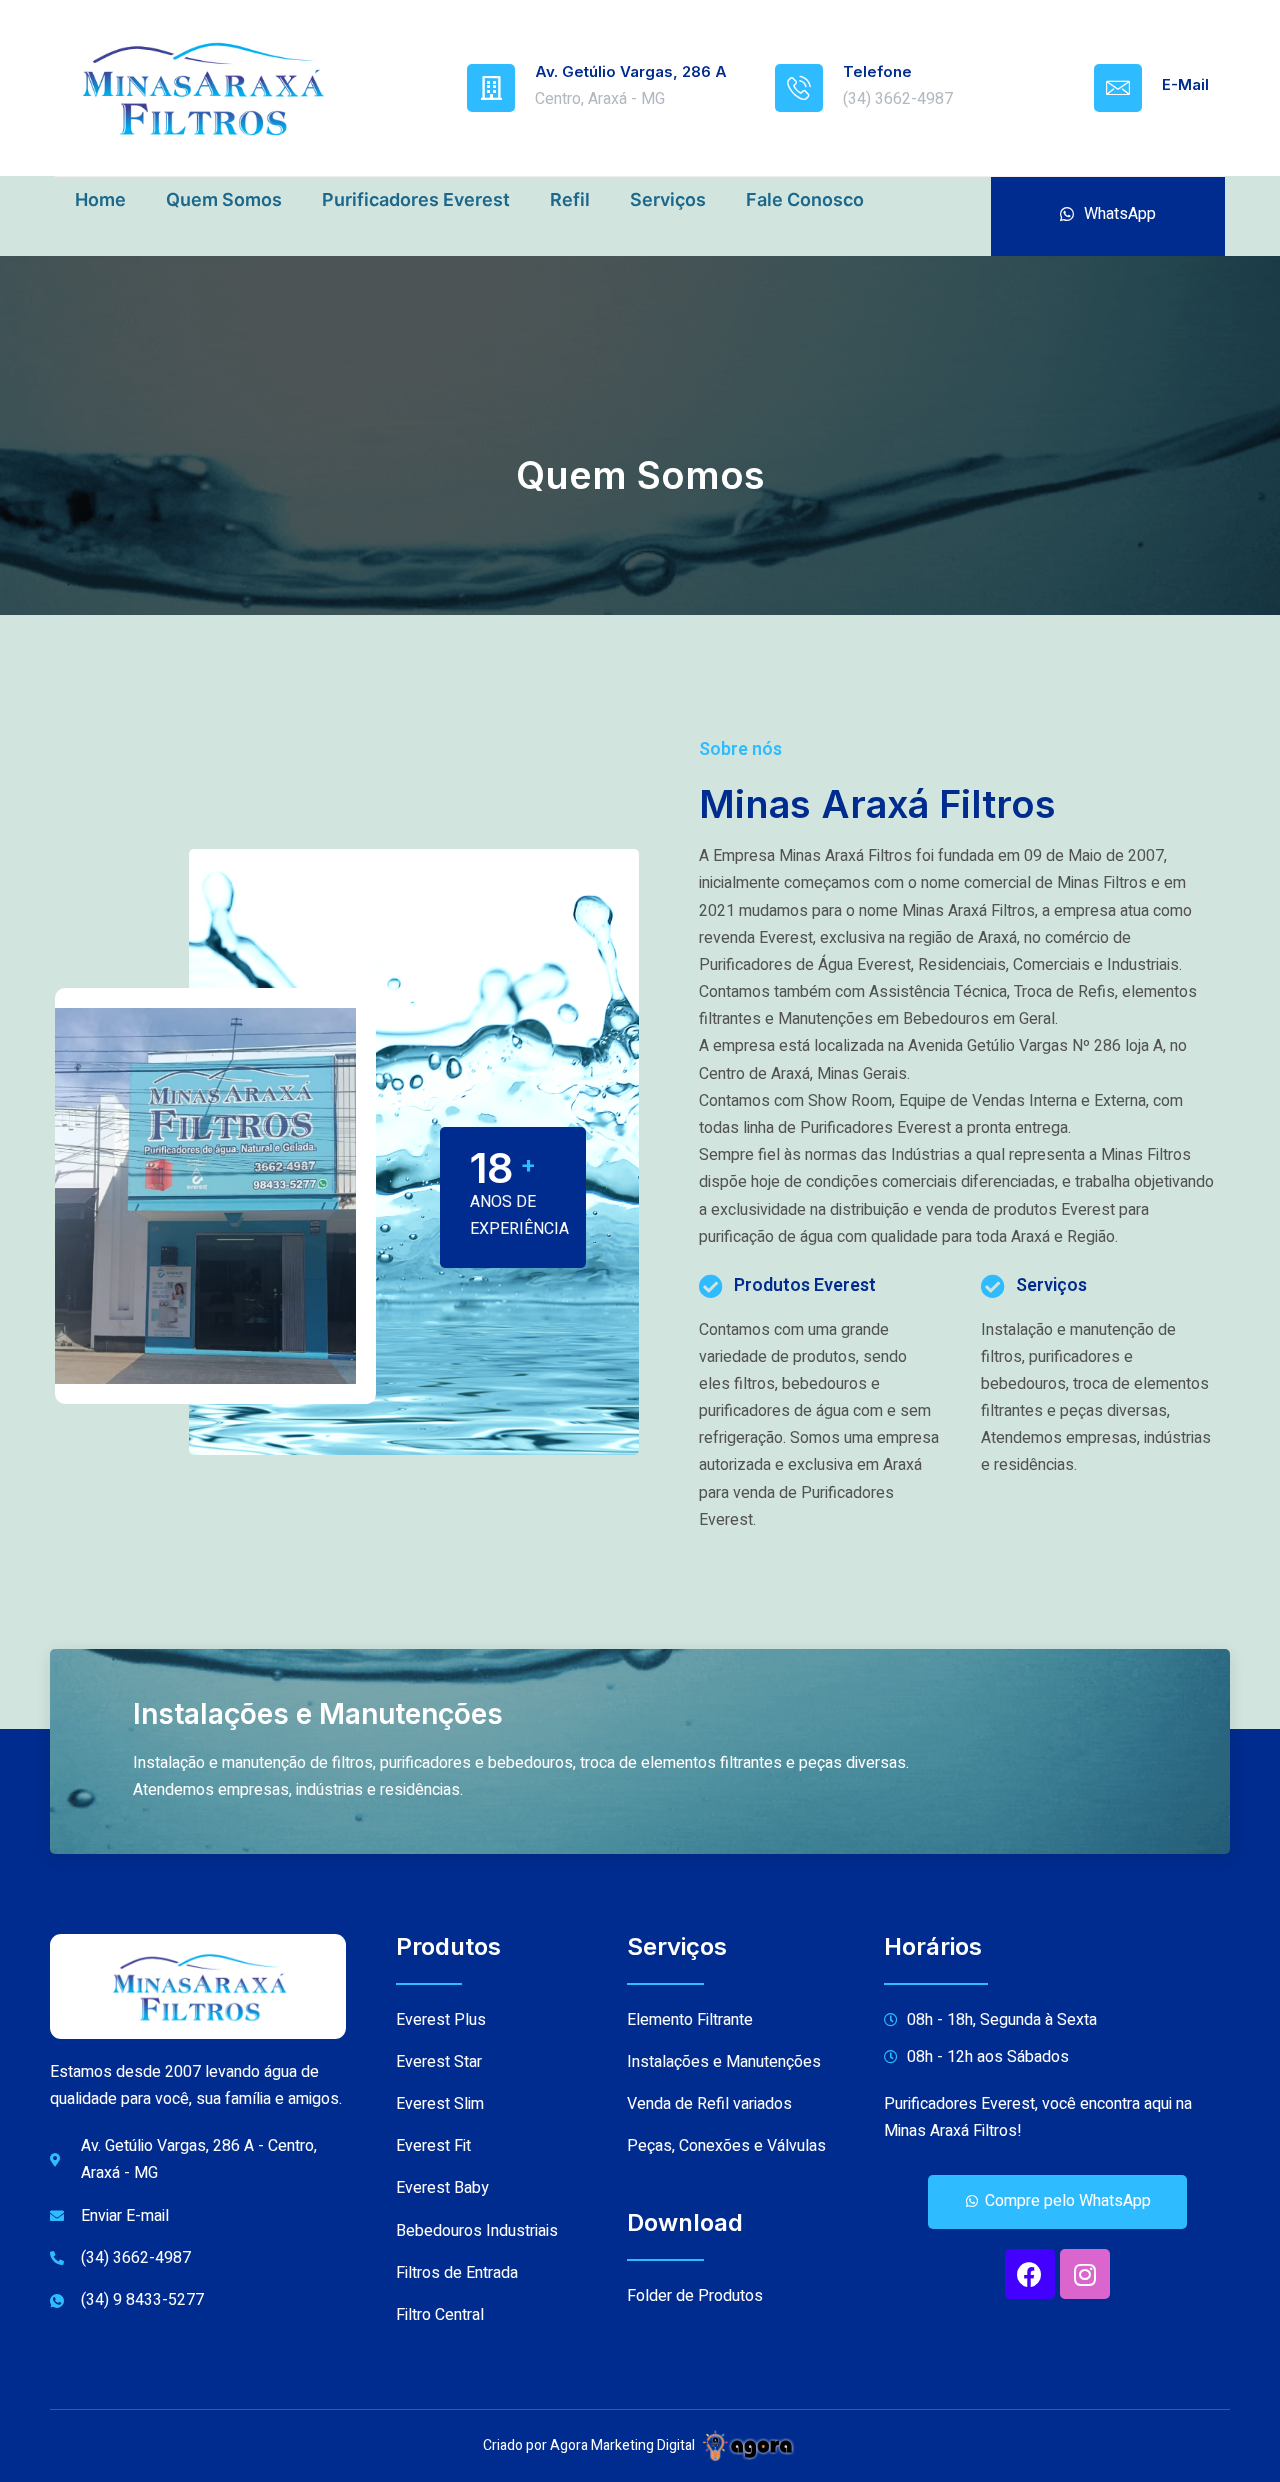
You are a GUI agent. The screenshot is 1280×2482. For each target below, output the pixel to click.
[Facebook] (1030, 2274)
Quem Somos (224, 199)
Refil (570, 199)
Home (100, 199)
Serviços (668, 199)
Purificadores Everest (416, 199)
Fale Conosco (805, 199)
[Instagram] (1085, 2274)
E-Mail (1185, 84)
